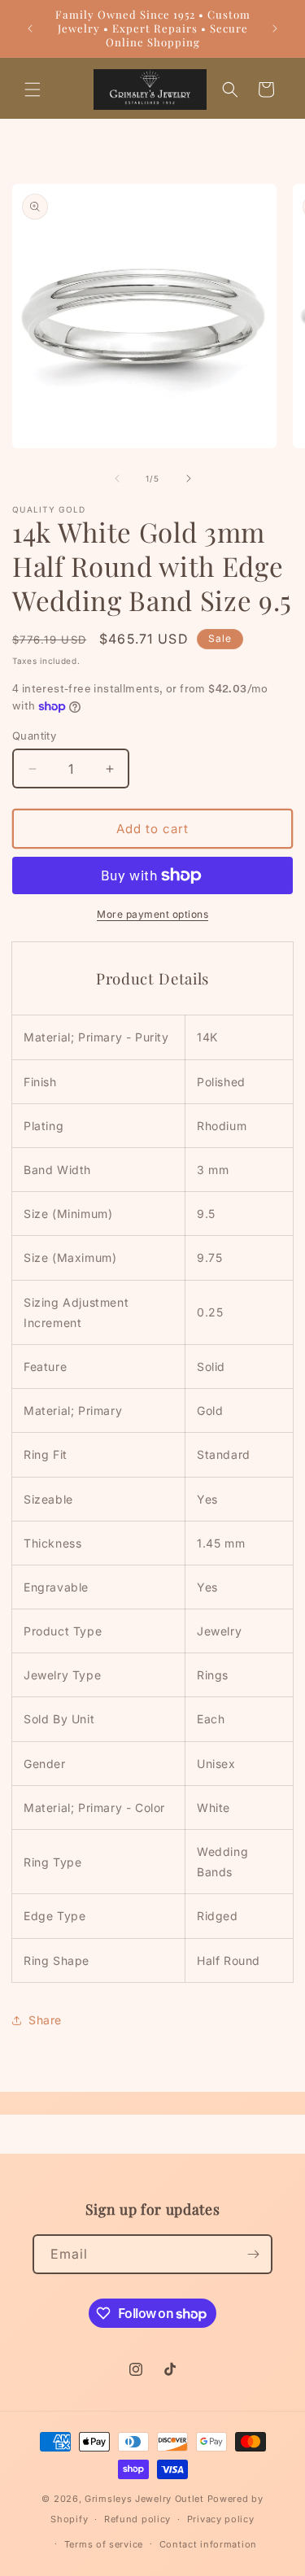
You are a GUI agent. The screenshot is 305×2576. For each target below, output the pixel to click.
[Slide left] (117, 478)
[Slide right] (189, 478)
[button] (33, 90)
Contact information (208, 2544)
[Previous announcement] (30, 28)
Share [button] (45, 2020)
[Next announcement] (275, 28)
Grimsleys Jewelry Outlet (144, 2499)
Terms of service (104, 2544)
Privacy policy (221, 2519)
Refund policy (137, 2519)
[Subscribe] (253, 2254)
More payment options (152, 914)
